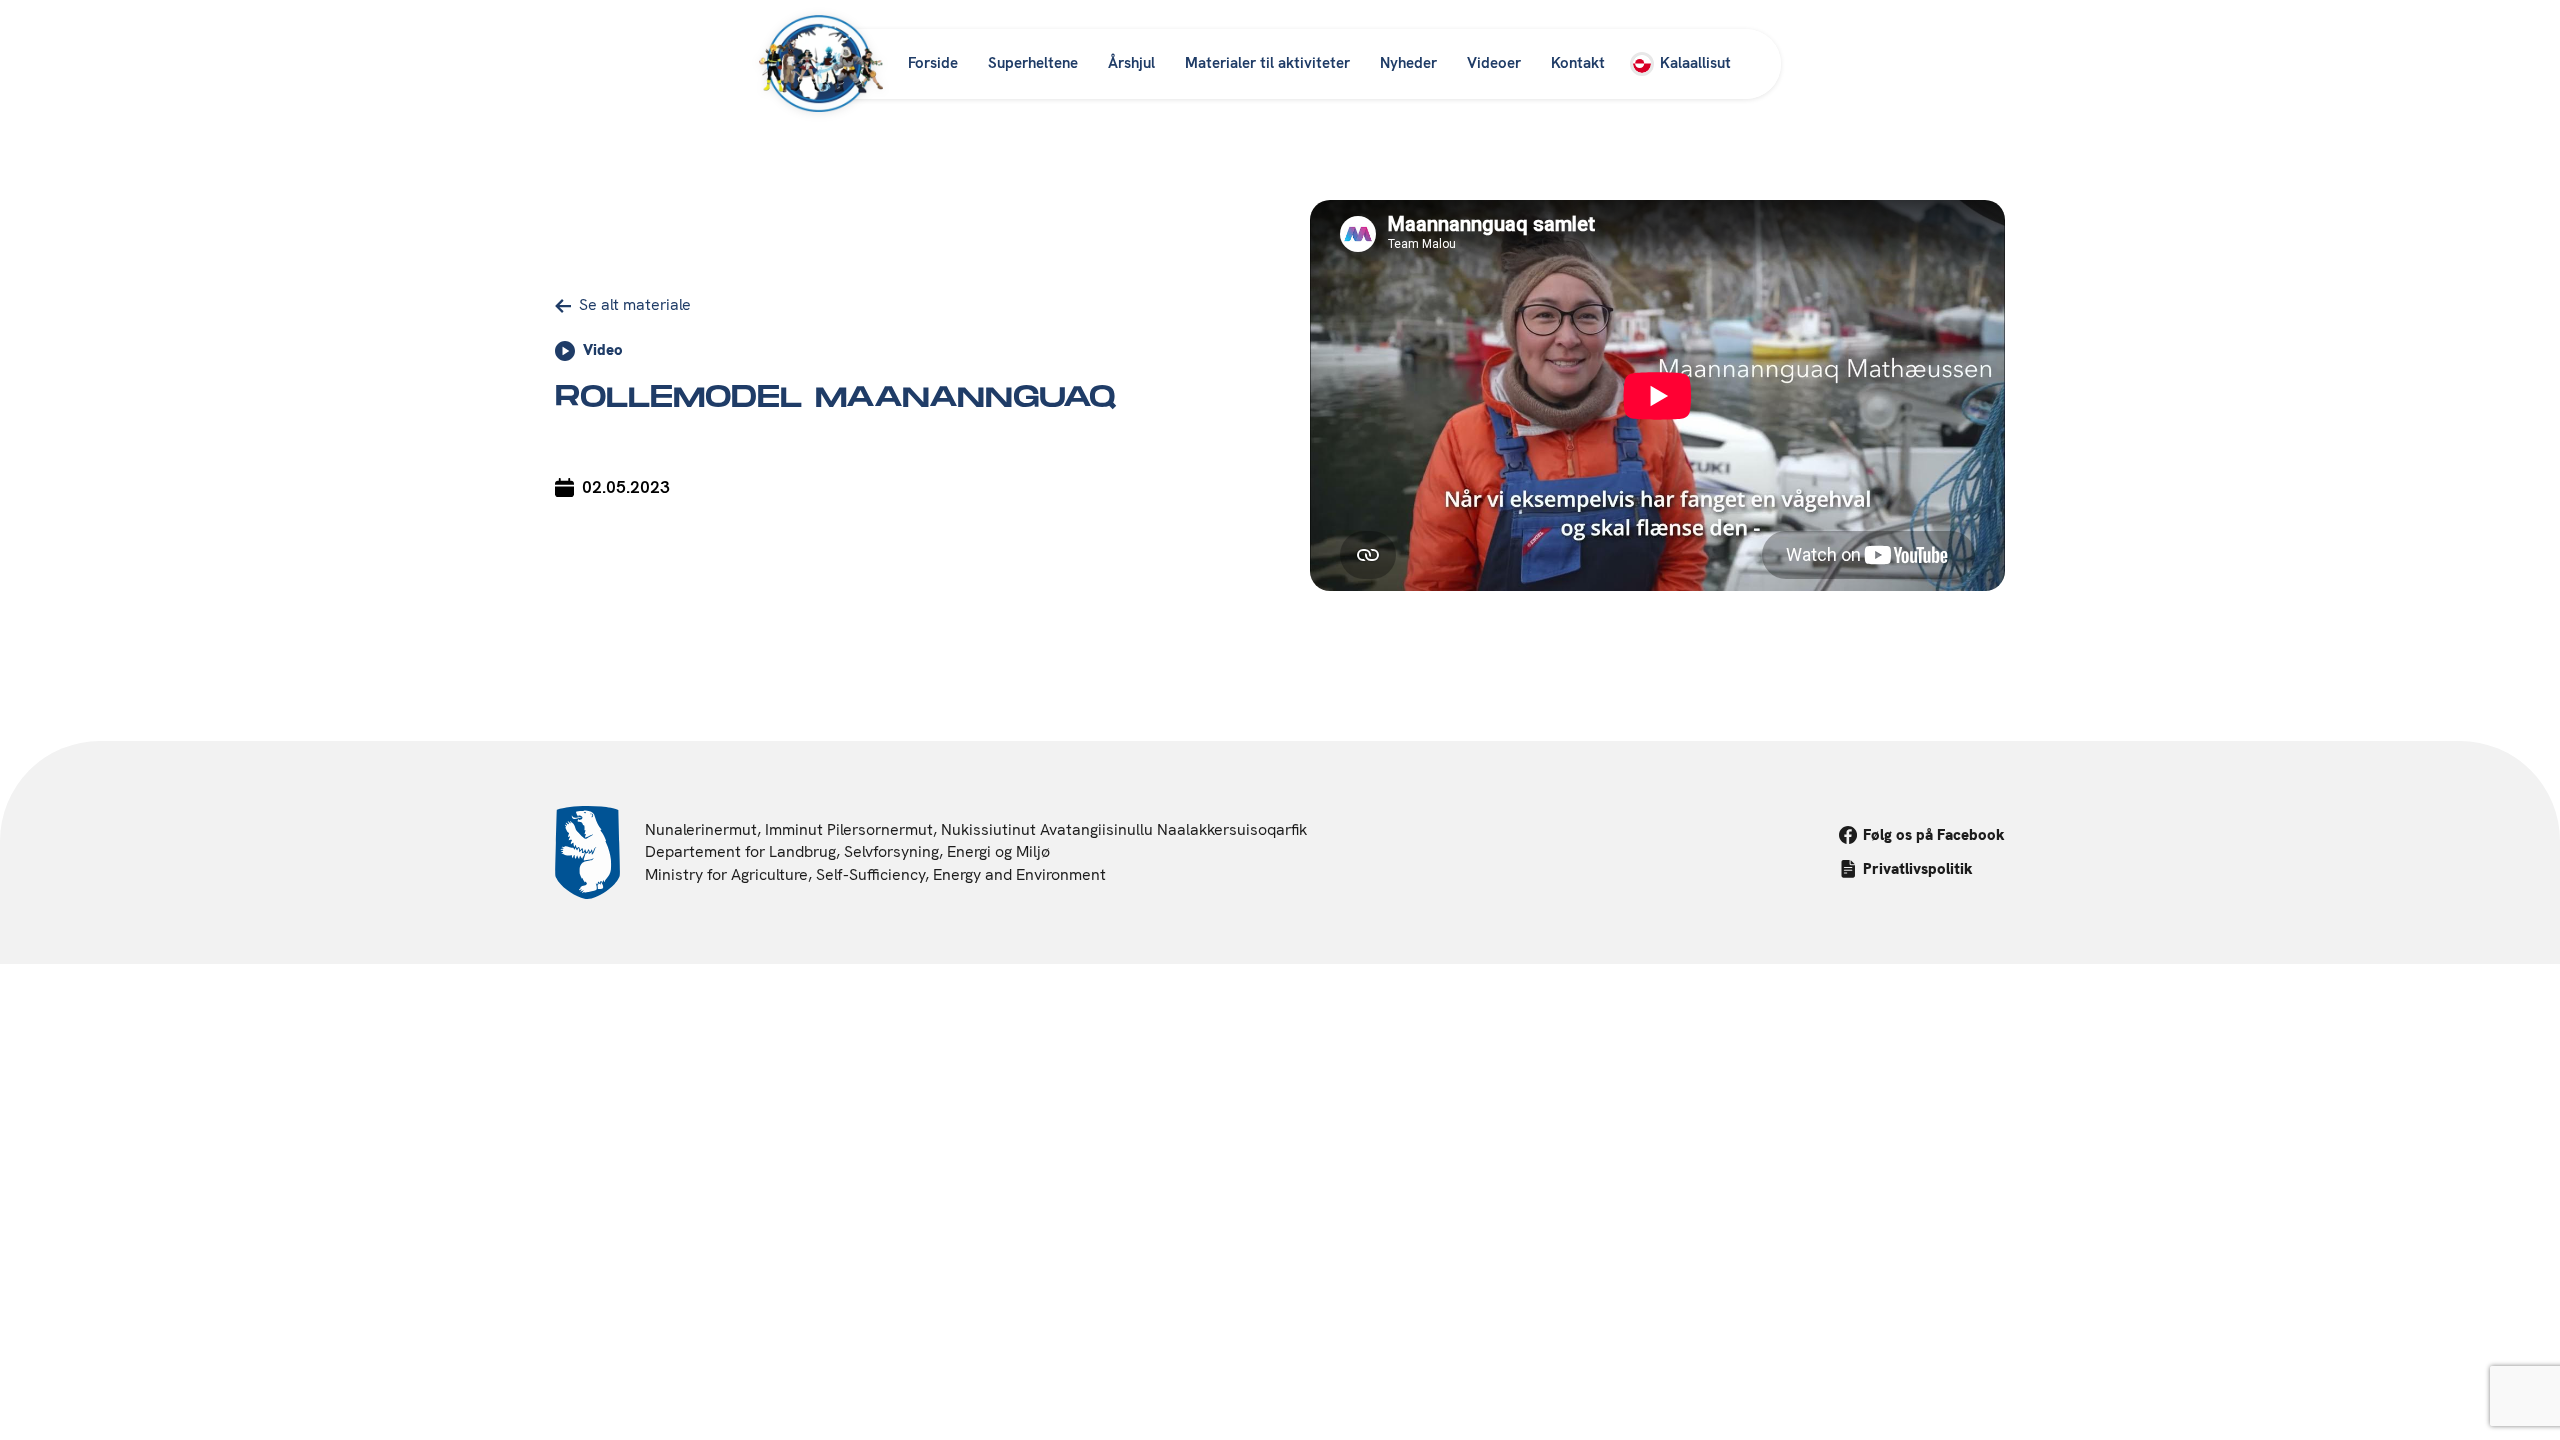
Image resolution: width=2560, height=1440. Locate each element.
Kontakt (1578, 63)
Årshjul (1131, 63)
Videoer (1494, 63)
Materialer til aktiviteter (1267, 63)
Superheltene (1033, 63)
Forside (933, 63)
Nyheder (1408, 63)
